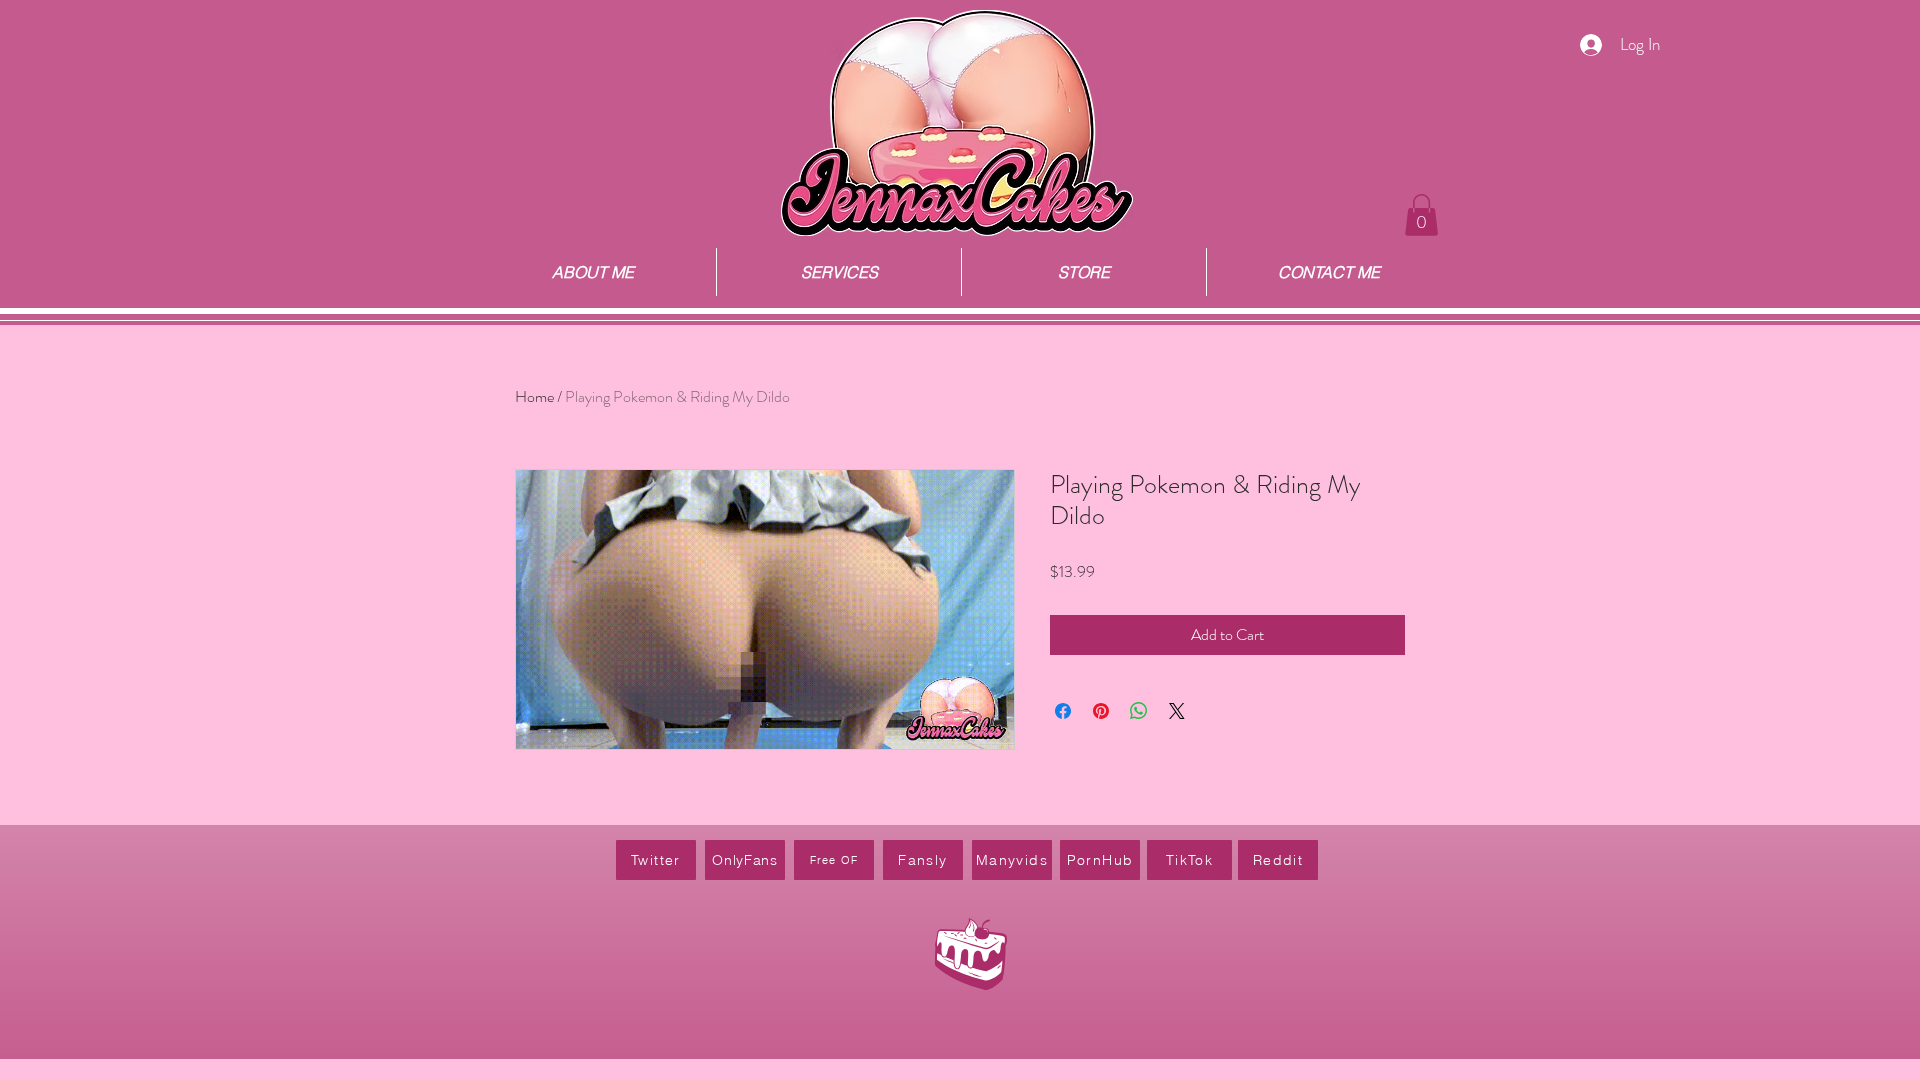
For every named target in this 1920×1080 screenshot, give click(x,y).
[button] (1421, 215)
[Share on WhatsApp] (1139, 711)
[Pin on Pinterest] (1101, 711)
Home (534, 396)
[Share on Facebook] (1063, 711)
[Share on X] (1177, 711)
